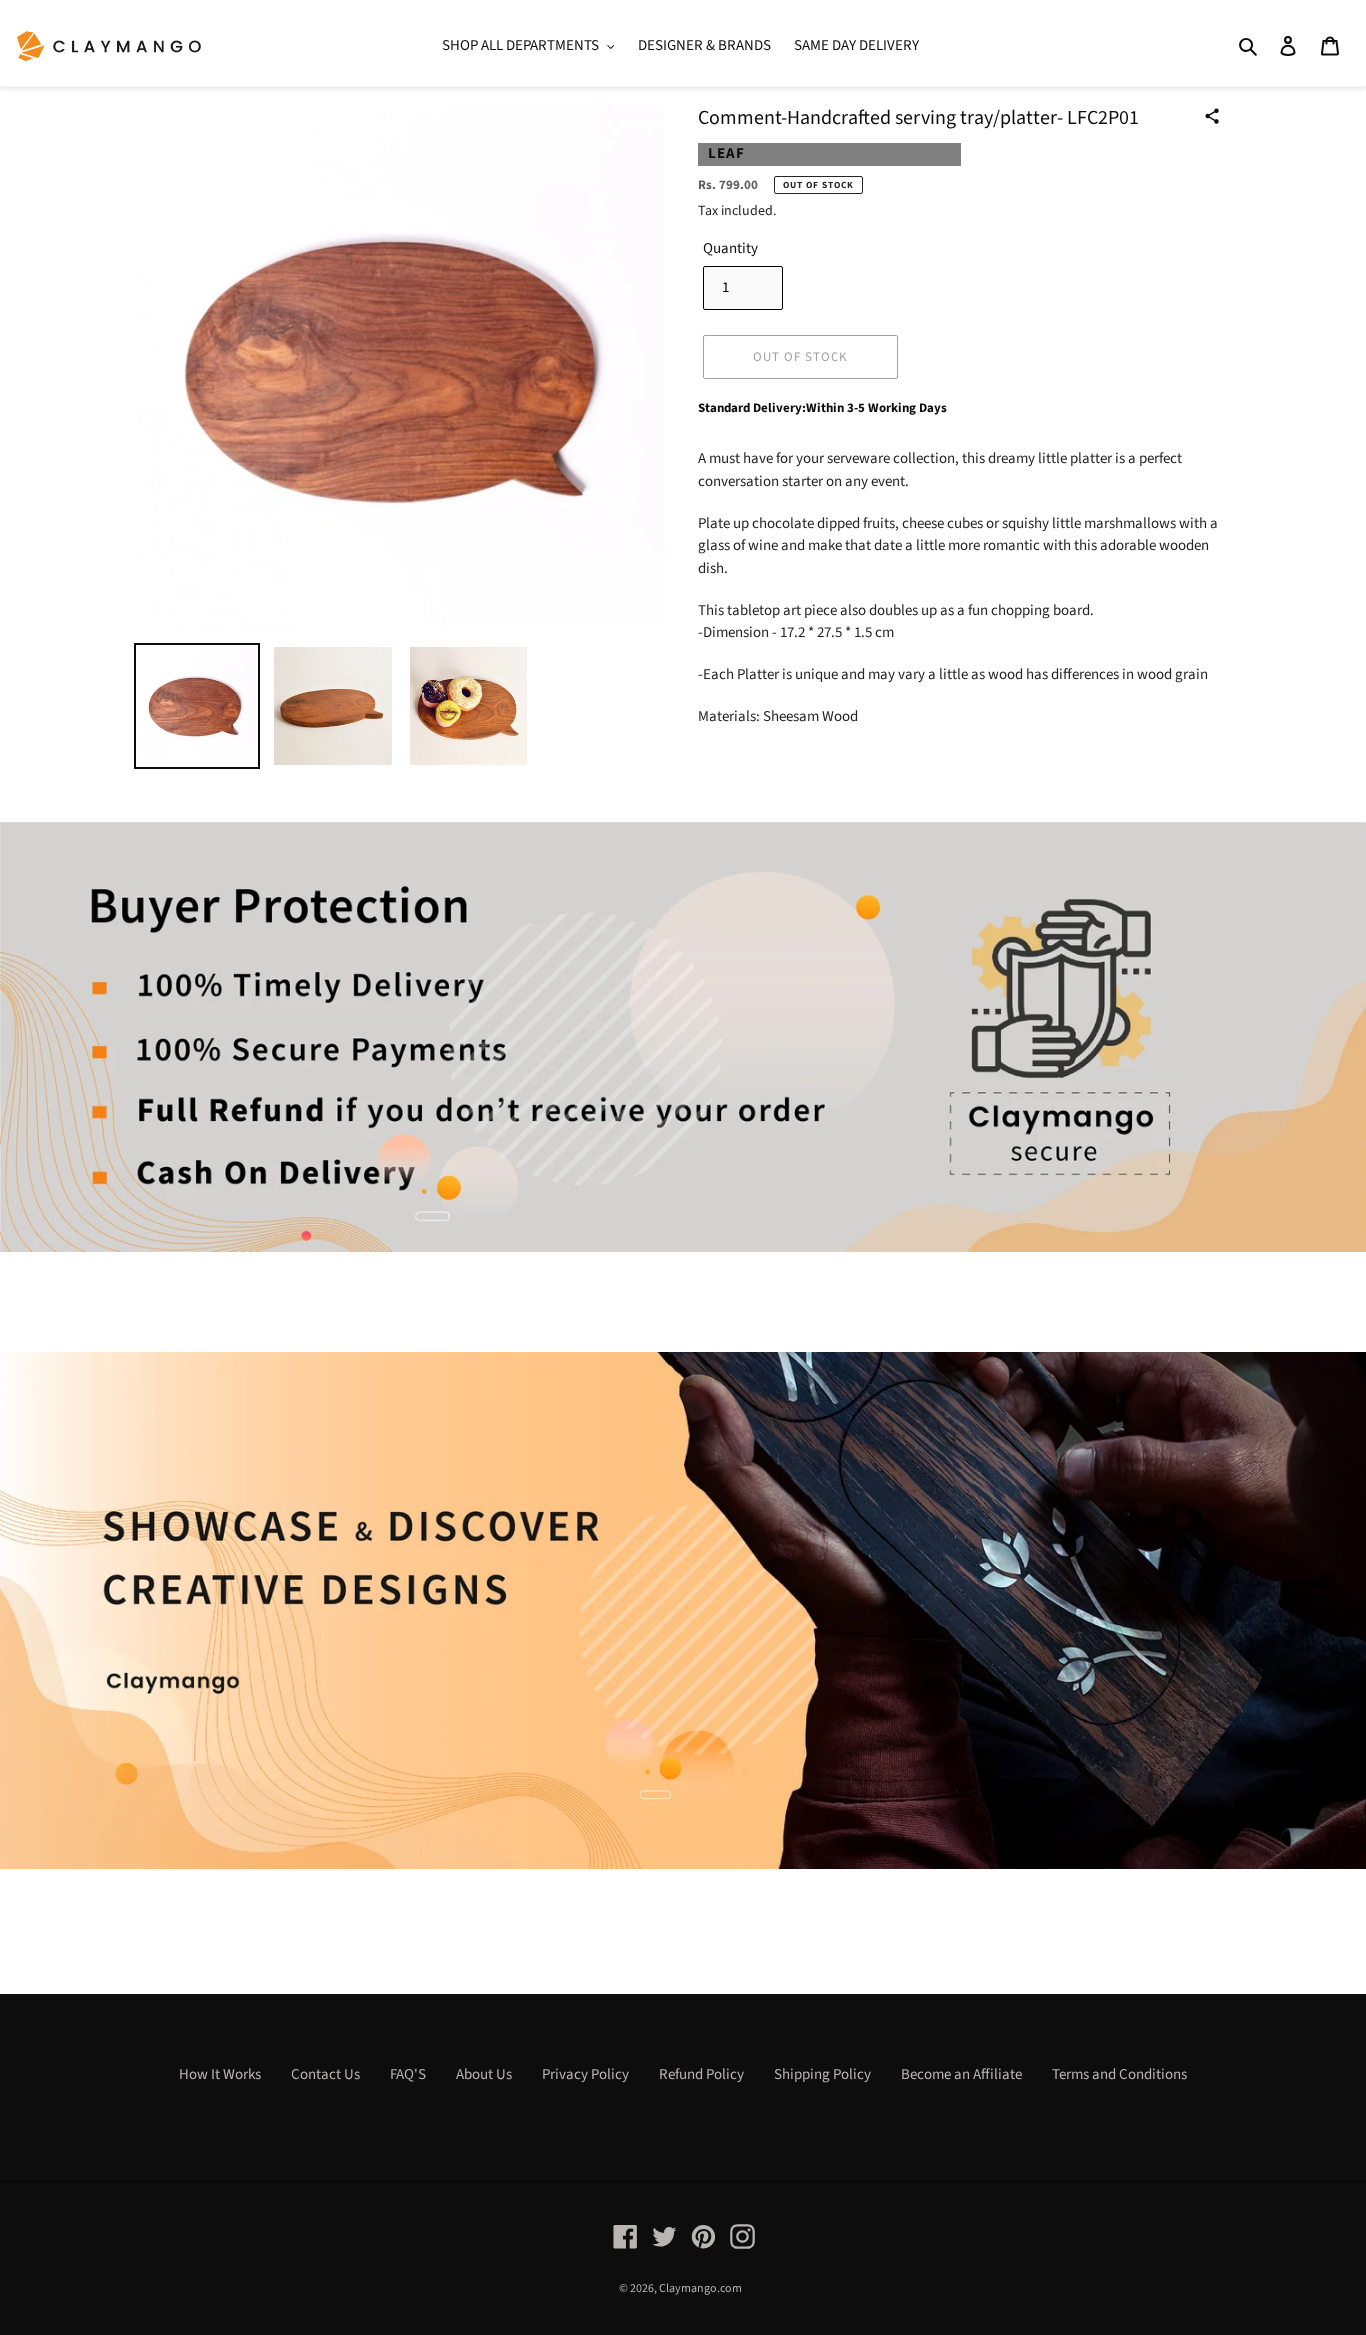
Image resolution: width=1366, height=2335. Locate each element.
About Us (484, 2074)
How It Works (220, 2074)
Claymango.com (700, 2288)
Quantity (730, 248)
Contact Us (325, 2074)
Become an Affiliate (961, 2074)
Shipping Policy (822, 2074)
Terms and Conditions (1119, 2074)
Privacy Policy (585, 2074)
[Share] (1212, 116)
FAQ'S (408, 2074)
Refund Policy (701, 2074)
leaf (726, 153)
